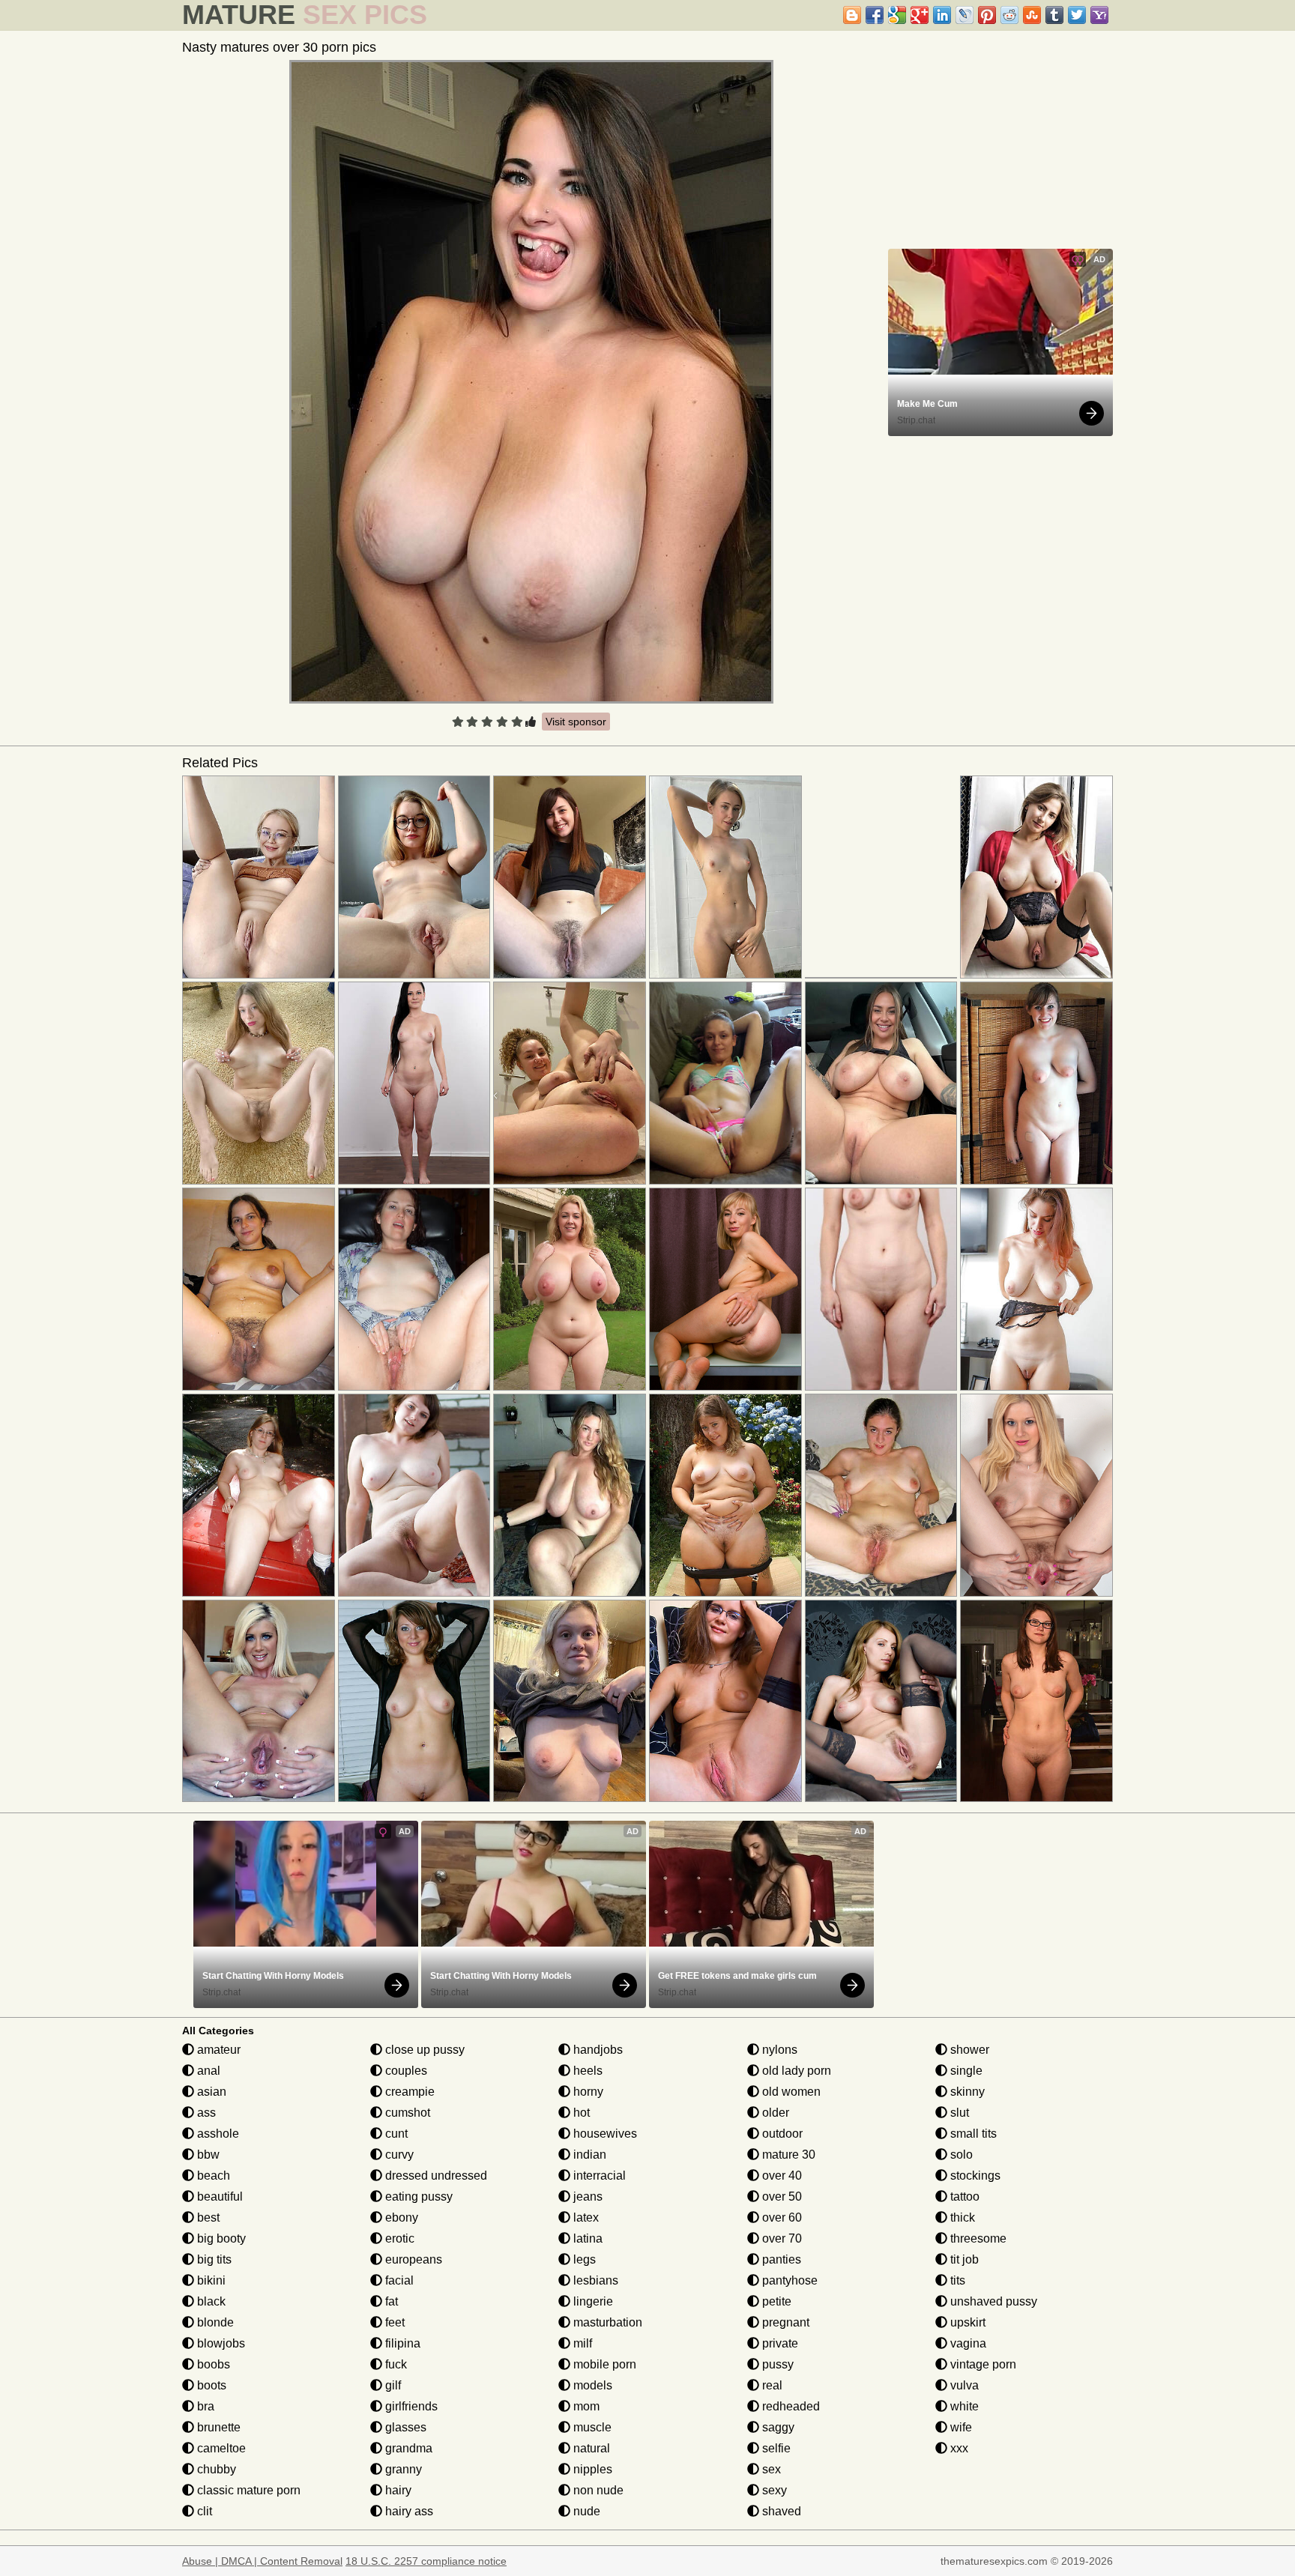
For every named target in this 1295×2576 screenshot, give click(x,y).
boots (210, 2385)
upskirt (966, 2322)
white (963, 2406)
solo (960, 2155)
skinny (966, 2092)
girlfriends (410, 2406)
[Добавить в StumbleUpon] (1032, 15)
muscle (591, 2427)
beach (212, 2176)
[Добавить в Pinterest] (987, 15)
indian (588, 2155)
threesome (977, 2238)
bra (204, 2406)
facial (398, 2280)
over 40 (781, 2176)
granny (402, 2469)
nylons (778, 2050)
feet (393, 2322)
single (965, 2071)
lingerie (592, 2301)
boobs (212, 2364)
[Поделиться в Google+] (920, 15)
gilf (392, 2385)
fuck (395, 2364)
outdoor (781, 2134)
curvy (398, 2155)
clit (203, 2511)
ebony (400, 2217)
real (771, 2385)
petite (775, 2301)
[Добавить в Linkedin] (942, 15)
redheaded (790, 2406)
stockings (974, 2176)
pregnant (784, 2322)
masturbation (606, 2322)
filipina (401, 2343)
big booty (220, 2238)
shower (968, 2050)
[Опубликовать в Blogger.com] (852, 15)
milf (581, 2343)
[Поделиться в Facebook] (875, 15)
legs (583, 2259)
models (591, 2385)
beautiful (218, 2196)
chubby (215, 2469)
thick (961, 2217)
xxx (958, 2448)
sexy (773, 2490)
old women (790, 2092)
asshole (217, 2134)
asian (210, 2092)
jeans (586, 2196)
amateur (217, 2050)
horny (587, 2092)
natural (590, 2448)
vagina (967, 2343)
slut (958, 2113)
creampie (408, 2092)
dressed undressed (435, 2176)
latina (586, 2238)
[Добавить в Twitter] (1077, 15)
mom (585, 2406)
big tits (213, 2259)
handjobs (597, 2050)
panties (780, 2259)
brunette (217, 2427)
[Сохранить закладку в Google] (897, 15)
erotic (398, 2238)
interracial (598, 2176)
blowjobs (220, 2343)
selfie (775, 2448)
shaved (780, 2511)
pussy (776, 2364)
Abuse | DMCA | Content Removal (262, 2561)
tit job (963, 2259)
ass (205, 2113)
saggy (777, 2427)
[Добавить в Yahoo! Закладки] (1099, 15)
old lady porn (795, 2071)
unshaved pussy (992, 2301)
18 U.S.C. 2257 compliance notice (426, 2561)
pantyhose (788, 2280)
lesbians (594, 2280)
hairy (397, 2490)
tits (956, 2280)
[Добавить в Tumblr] (1054, 15)
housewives (604, 2134)
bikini (210, 2280)
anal (207, 2071)
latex (585, 2217)
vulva (963, 2385)
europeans (412, 2259)
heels (586, 2071)
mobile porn (603, 2364)
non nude (597, 2490)
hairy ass (408, 2511)
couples (405, 2071)
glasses (404, 2427)
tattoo (963, 2196)
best (207, 2217)
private (779, 2343)
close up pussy (423, 2050)
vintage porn (982, 2364)
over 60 (781, 2217)
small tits (972, 2134)
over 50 (781, 2196)
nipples (591, 2469)
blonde (214, 2322)
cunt (395, 2134)
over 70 (781, 2238)
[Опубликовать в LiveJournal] (965, 15)
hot (580, 2113)
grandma (407, 2448)
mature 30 (787, 2155)
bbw (207, 2155)
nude (585, 2511)
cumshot (406, 2113)
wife (960, 2427)
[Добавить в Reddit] (1009, 15)
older (774, 2113)
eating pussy (417, 2196)
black (210, 2301)
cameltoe (220, 2448)
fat (390, 2301)
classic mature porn (247, 2490)
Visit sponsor (576, 722)
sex (770, 2469)
